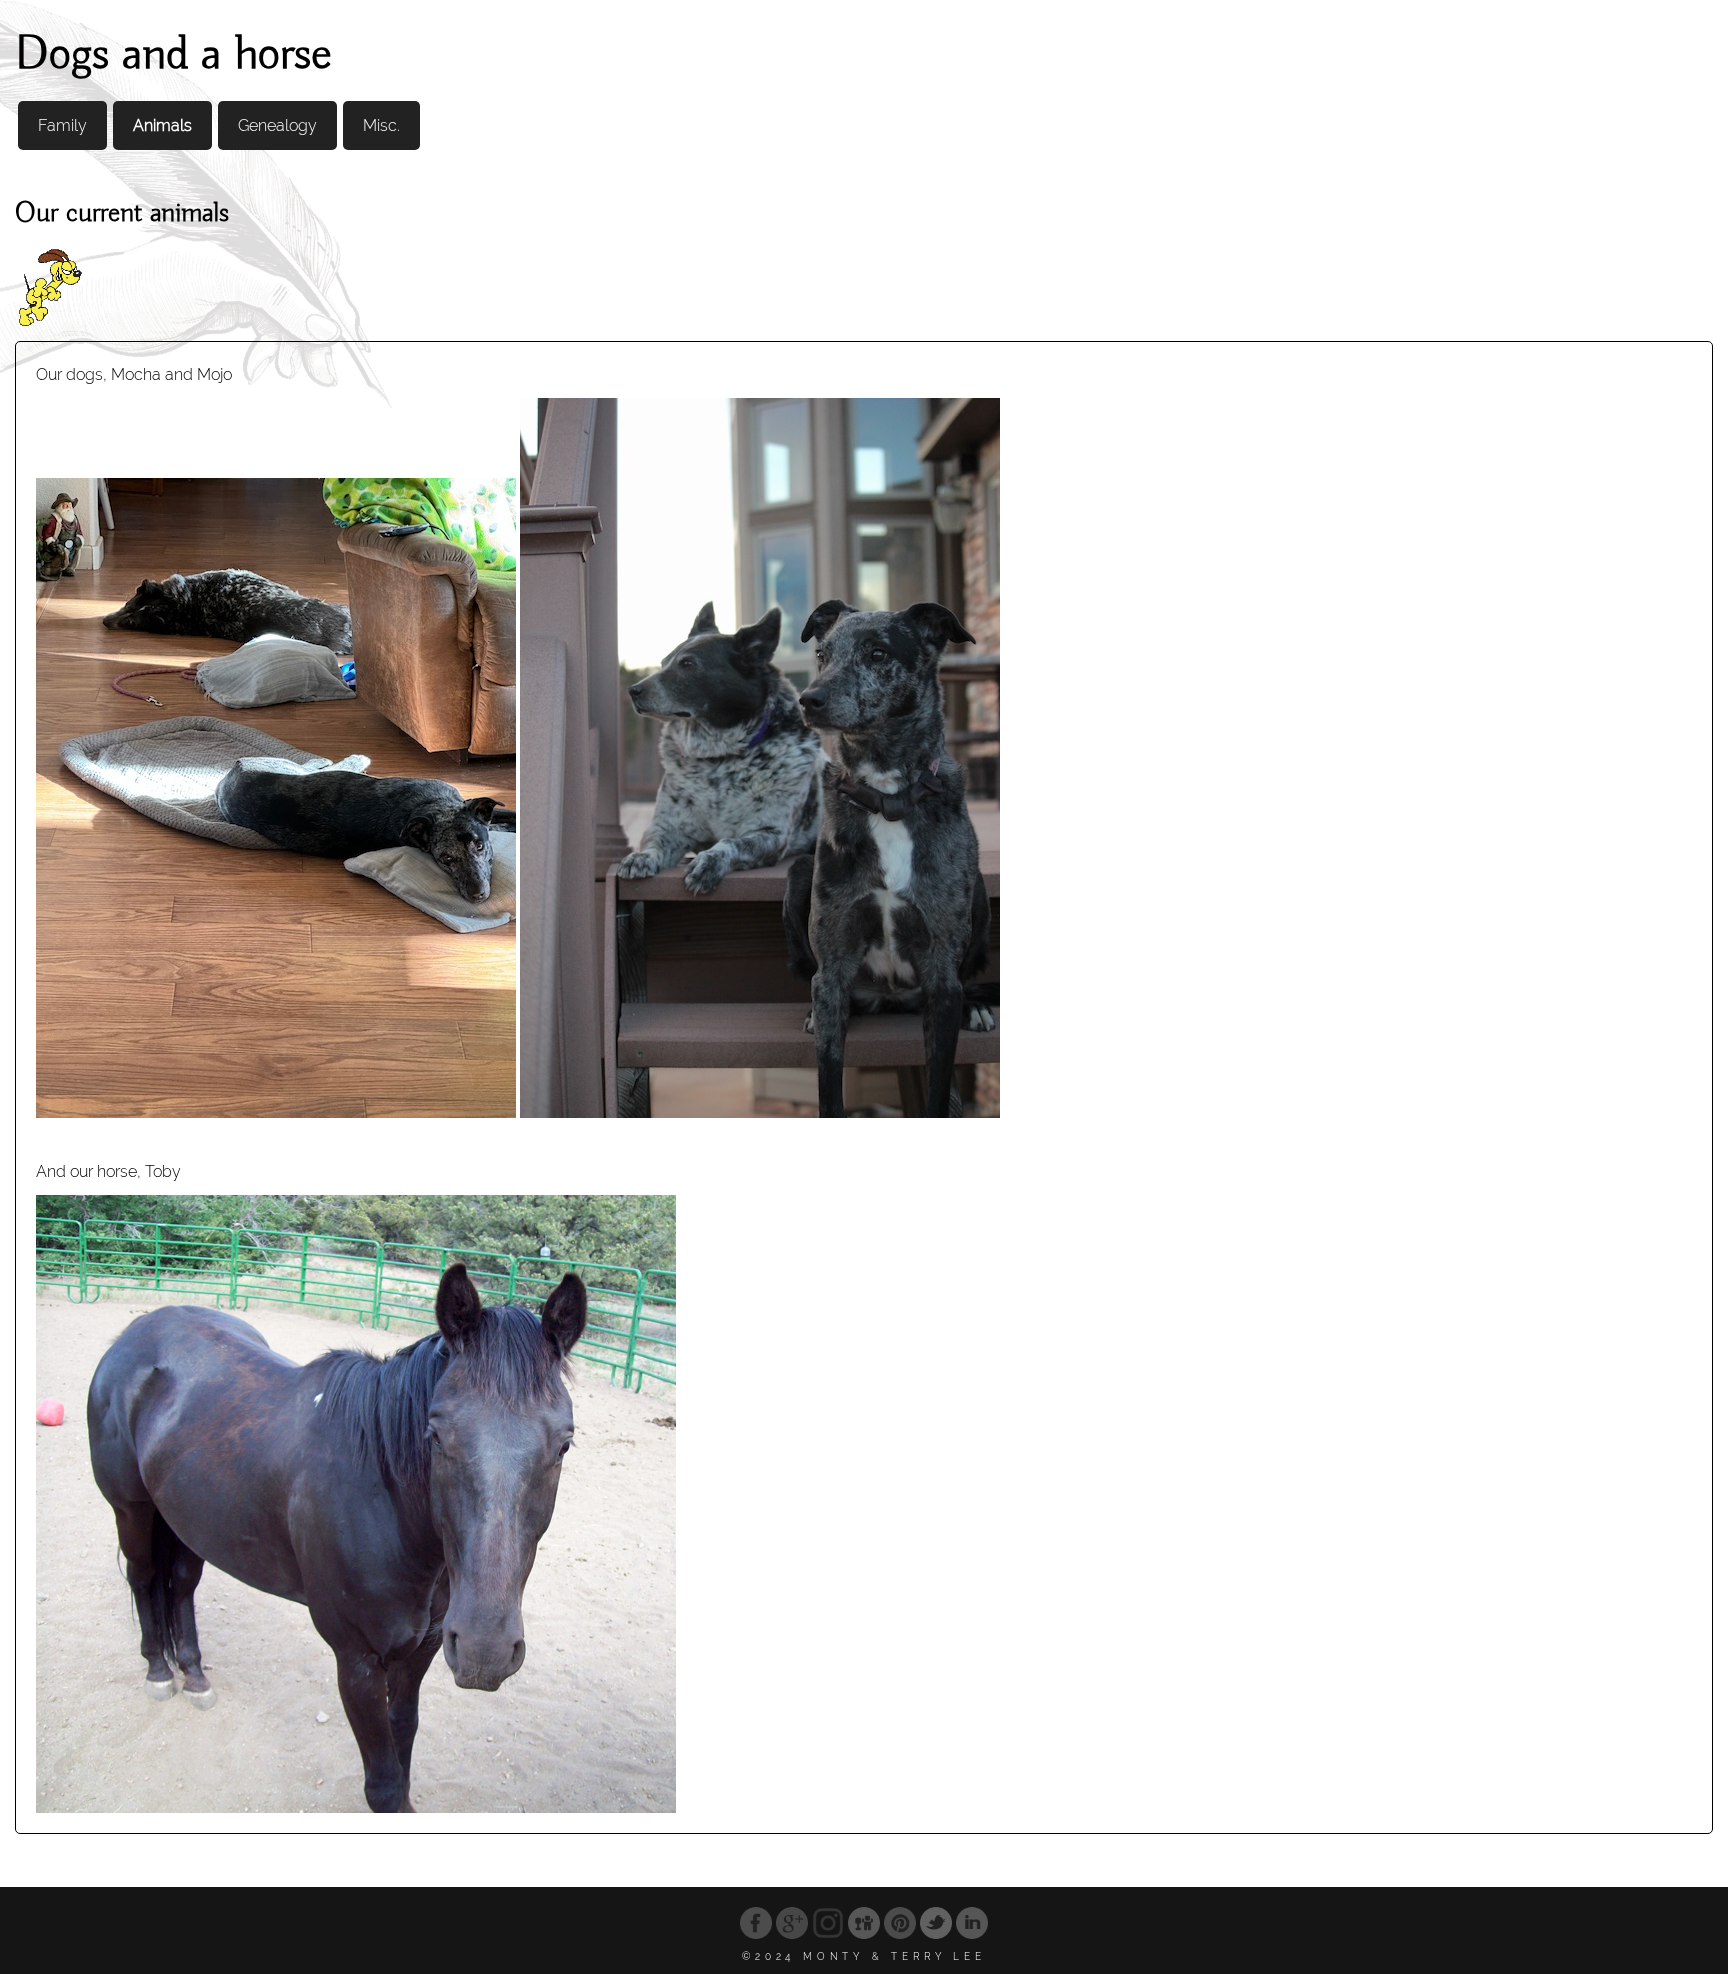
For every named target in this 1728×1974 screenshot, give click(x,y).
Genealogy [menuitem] (277, 125)
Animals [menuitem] (162, 125)
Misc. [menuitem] (381, 125)
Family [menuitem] (62, 125)
